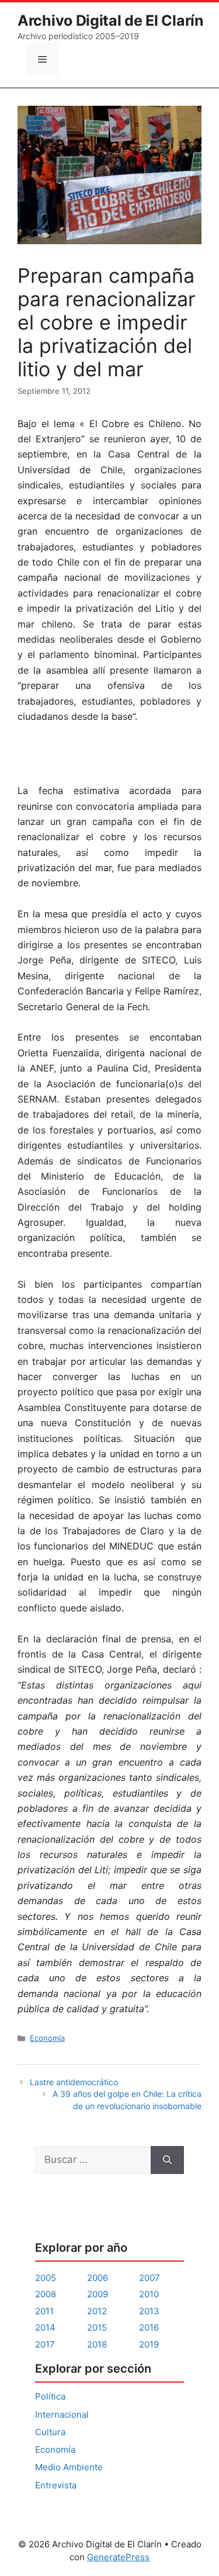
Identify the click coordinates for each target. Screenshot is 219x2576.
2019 (149, 2344)
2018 (97, 2344)
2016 (149, 2327)
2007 (150, 2278)
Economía (47, 2038)
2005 (46, 2278)
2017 (45, 2344)
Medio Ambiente (69, 2467)
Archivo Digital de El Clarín (111, 20)
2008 (46, 2294)
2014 (45, 2327)
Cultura (50, 2432)
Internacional (62, 2414)
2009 (98, 2294)
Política (50, 2396)
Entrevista (56, 2485)
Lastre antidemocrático (74, 2082)
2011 (44, 2311)
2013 (149, 2311)
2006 (98, 2278)
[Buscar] (167, 2160)
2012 (97, 2311)
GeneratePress (118, 2557)
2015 (97, 2327)
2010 (149, 2294)
